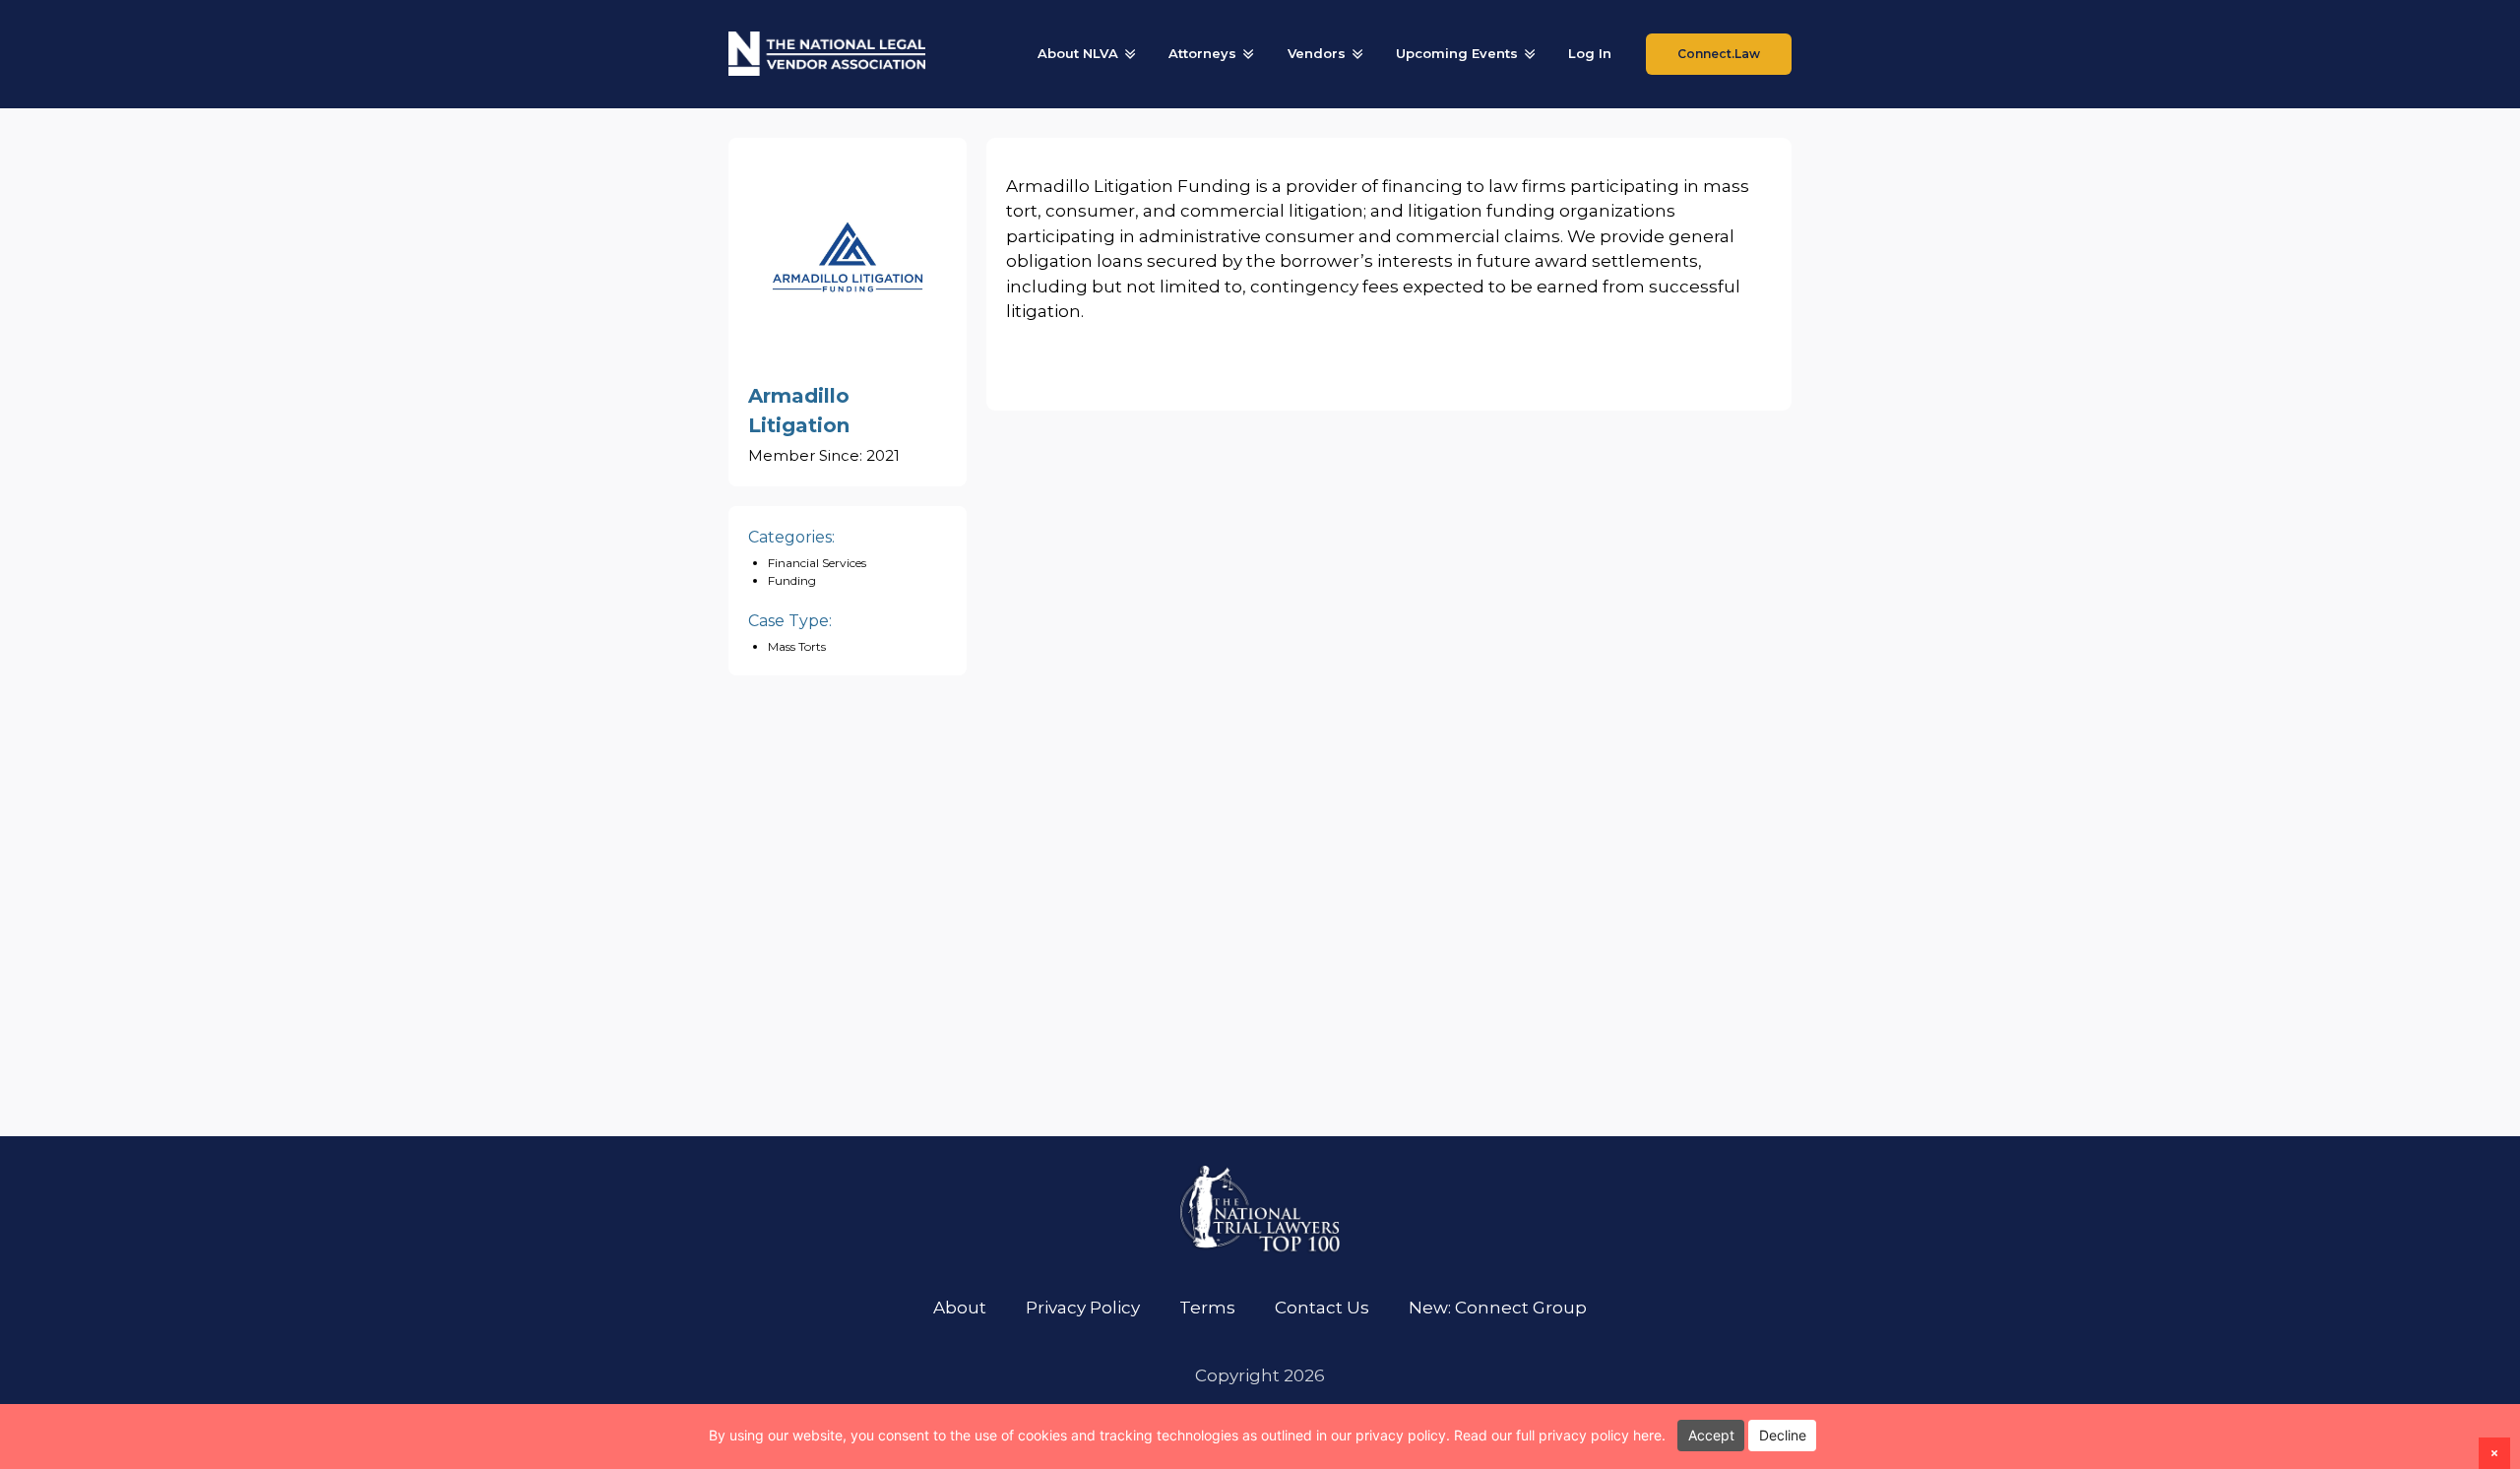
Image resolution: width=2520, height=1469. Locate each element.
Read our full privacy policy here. (1560, 1435)
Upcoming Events (1457, 53)
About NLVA (1078, 53)
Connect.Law (1719, 54)
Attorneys (1202, 53)
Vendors (1317, 53)
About (960, 1308)
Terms (1207, 1308)
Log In (1590, 53)
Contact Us (1322, 1308)
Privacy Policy (1083, 1308)
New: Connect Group (1498, 1308)
